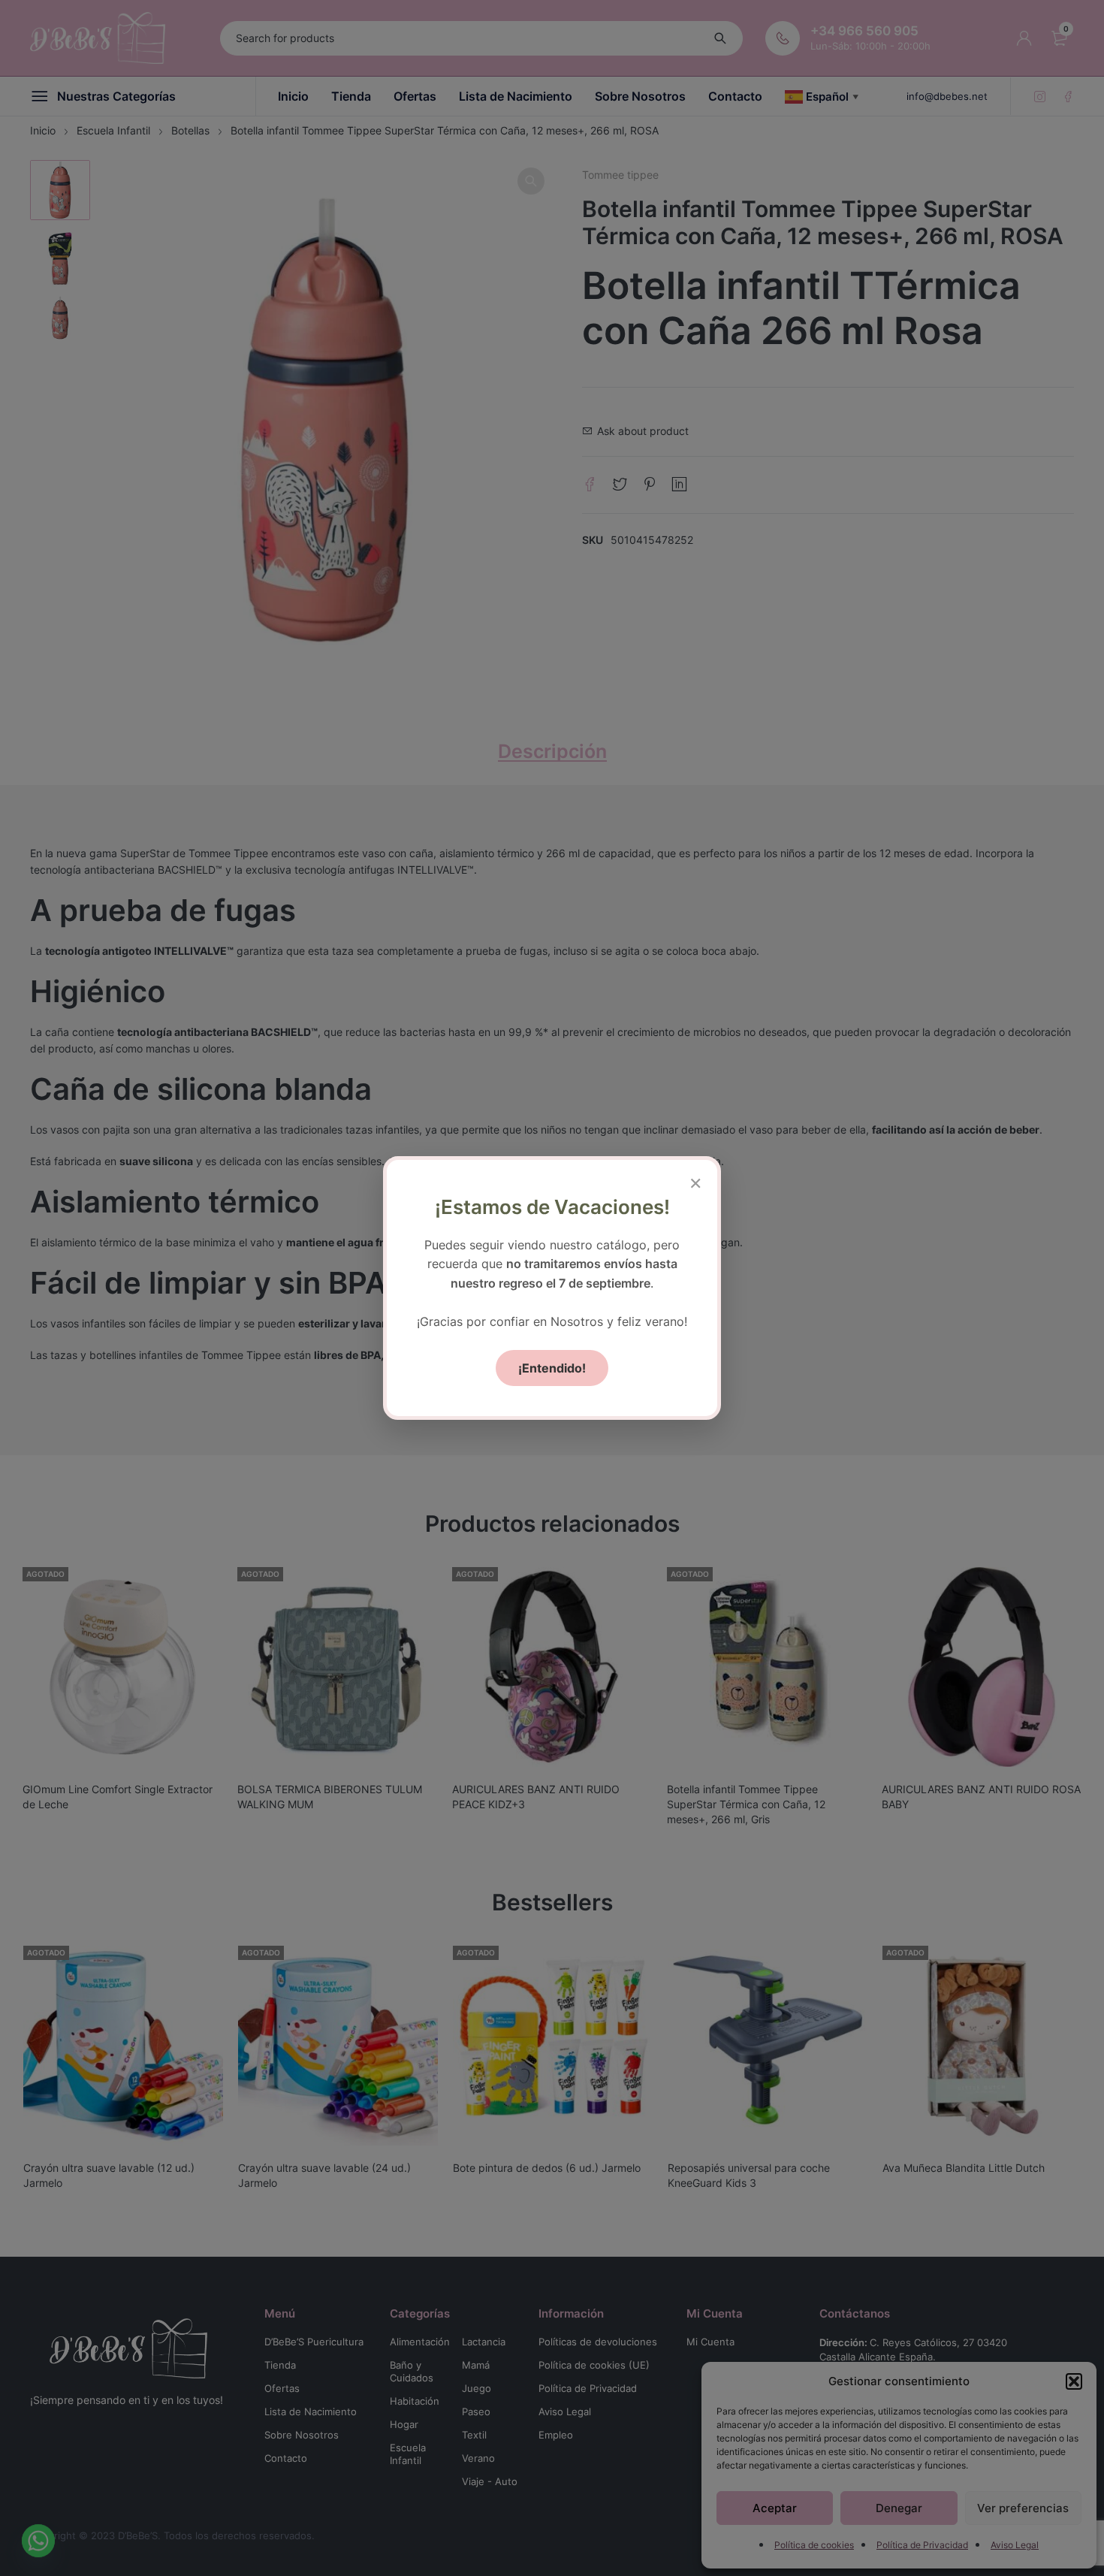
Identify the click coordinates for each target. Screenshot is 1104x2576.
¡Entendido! (552, 1368)
